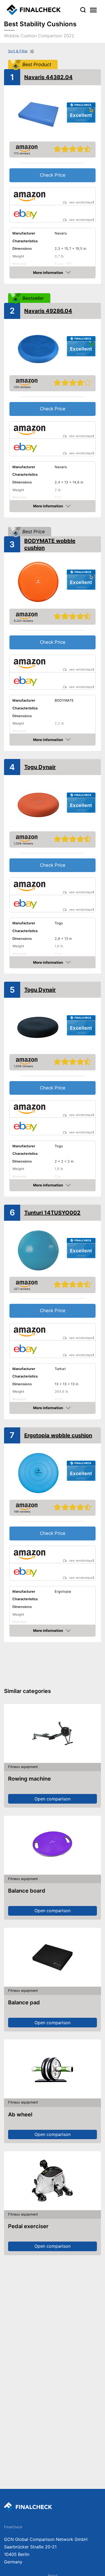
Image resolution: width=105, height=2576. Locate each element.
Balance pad (24, 2002)
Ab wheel (20, 2115)
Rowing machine (29, 1779)
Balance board (27, 1891)
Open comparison (52, 1799)
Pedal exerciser (28, 2226)
